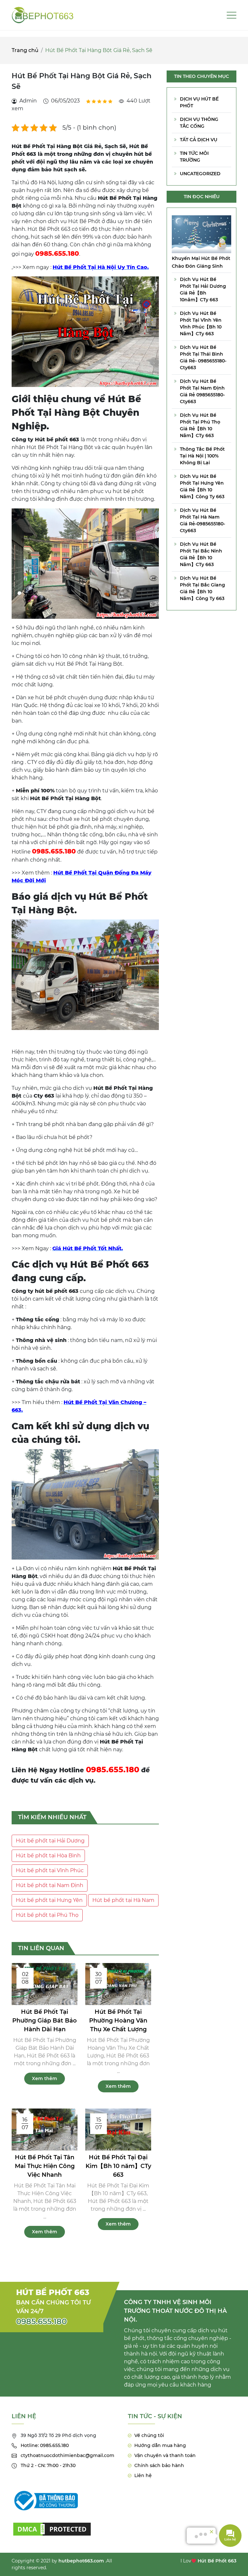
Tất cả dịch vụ (199, 140)
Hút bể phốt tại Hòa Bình (48, 1856)
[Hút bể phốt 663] (43, 15)
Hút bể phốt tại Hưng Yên (49, 1900)
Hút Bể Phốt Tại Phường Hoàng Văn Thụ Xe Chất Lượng (118, 2021)
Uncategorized (200, 174)
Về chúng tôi (149, 2435)
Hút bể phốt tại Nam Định (50, 1885)
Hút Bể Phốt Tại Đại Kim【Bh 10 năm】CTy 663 (118, 2166)
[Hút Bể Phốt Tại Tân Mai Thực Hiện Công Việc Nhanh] (45, 2129)
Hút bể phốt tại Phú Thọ (47, 1915)
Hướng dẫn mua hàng (160, 2445)
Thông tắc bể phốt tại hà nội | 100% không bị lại (202, 456)
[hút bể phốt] (52, 2525)
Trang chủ (25, 50)
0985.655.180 (41, 2321)
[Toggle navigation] (232, 15)
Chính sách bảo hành (159, 2465)
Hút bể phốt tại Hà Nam (123, 1900)
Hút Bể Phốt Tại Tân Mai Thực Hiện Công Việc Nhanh (45, 2166)
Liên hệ (143, 2475)
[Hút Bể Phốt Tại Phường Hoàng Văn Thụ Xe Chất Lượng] (118, 1984)
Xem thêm (45, 2078)
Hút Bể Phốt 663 (217, 2561)
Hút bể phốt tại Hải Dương (50, 1841)
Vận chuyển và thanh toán (165, 2455)
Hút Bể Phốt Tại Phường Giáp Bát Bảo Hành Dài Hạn (45, 2021)
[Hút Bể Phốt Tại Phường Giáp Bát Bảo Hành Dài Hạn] (45, 1984)
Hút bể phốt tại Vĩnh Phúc (50, 1870)
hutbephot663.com (81, 2561)
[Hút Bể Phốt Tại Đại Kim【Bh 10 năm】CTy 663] (118, 2129)
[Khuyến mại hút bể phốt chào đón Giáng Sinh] (201, 234)
